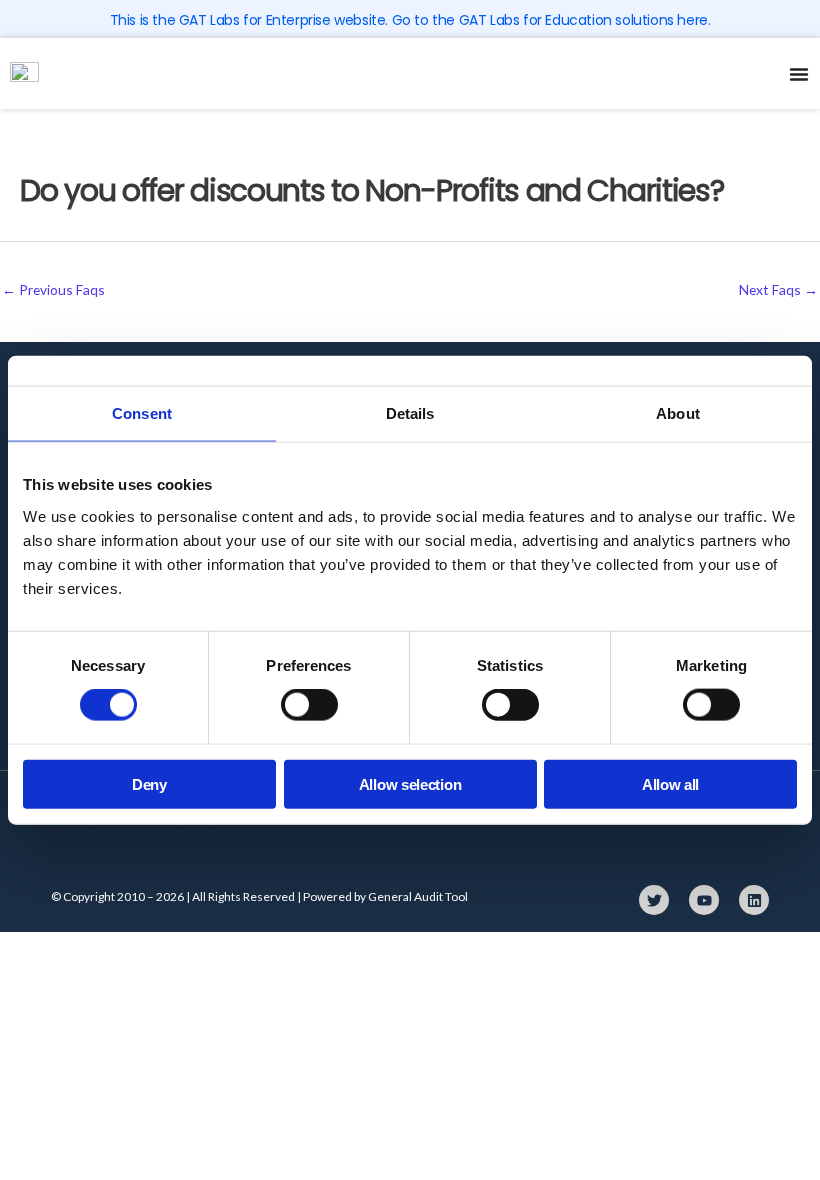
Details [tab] (410, 413)
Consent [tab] (142, 413)
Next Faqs (778, 289)
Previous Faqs (53, 289)
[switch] (309, 705)
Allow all (670, 783)
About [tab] (678, 413)
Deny (149, 783)
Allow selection (410, 783)
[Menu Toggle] (799, 74)
